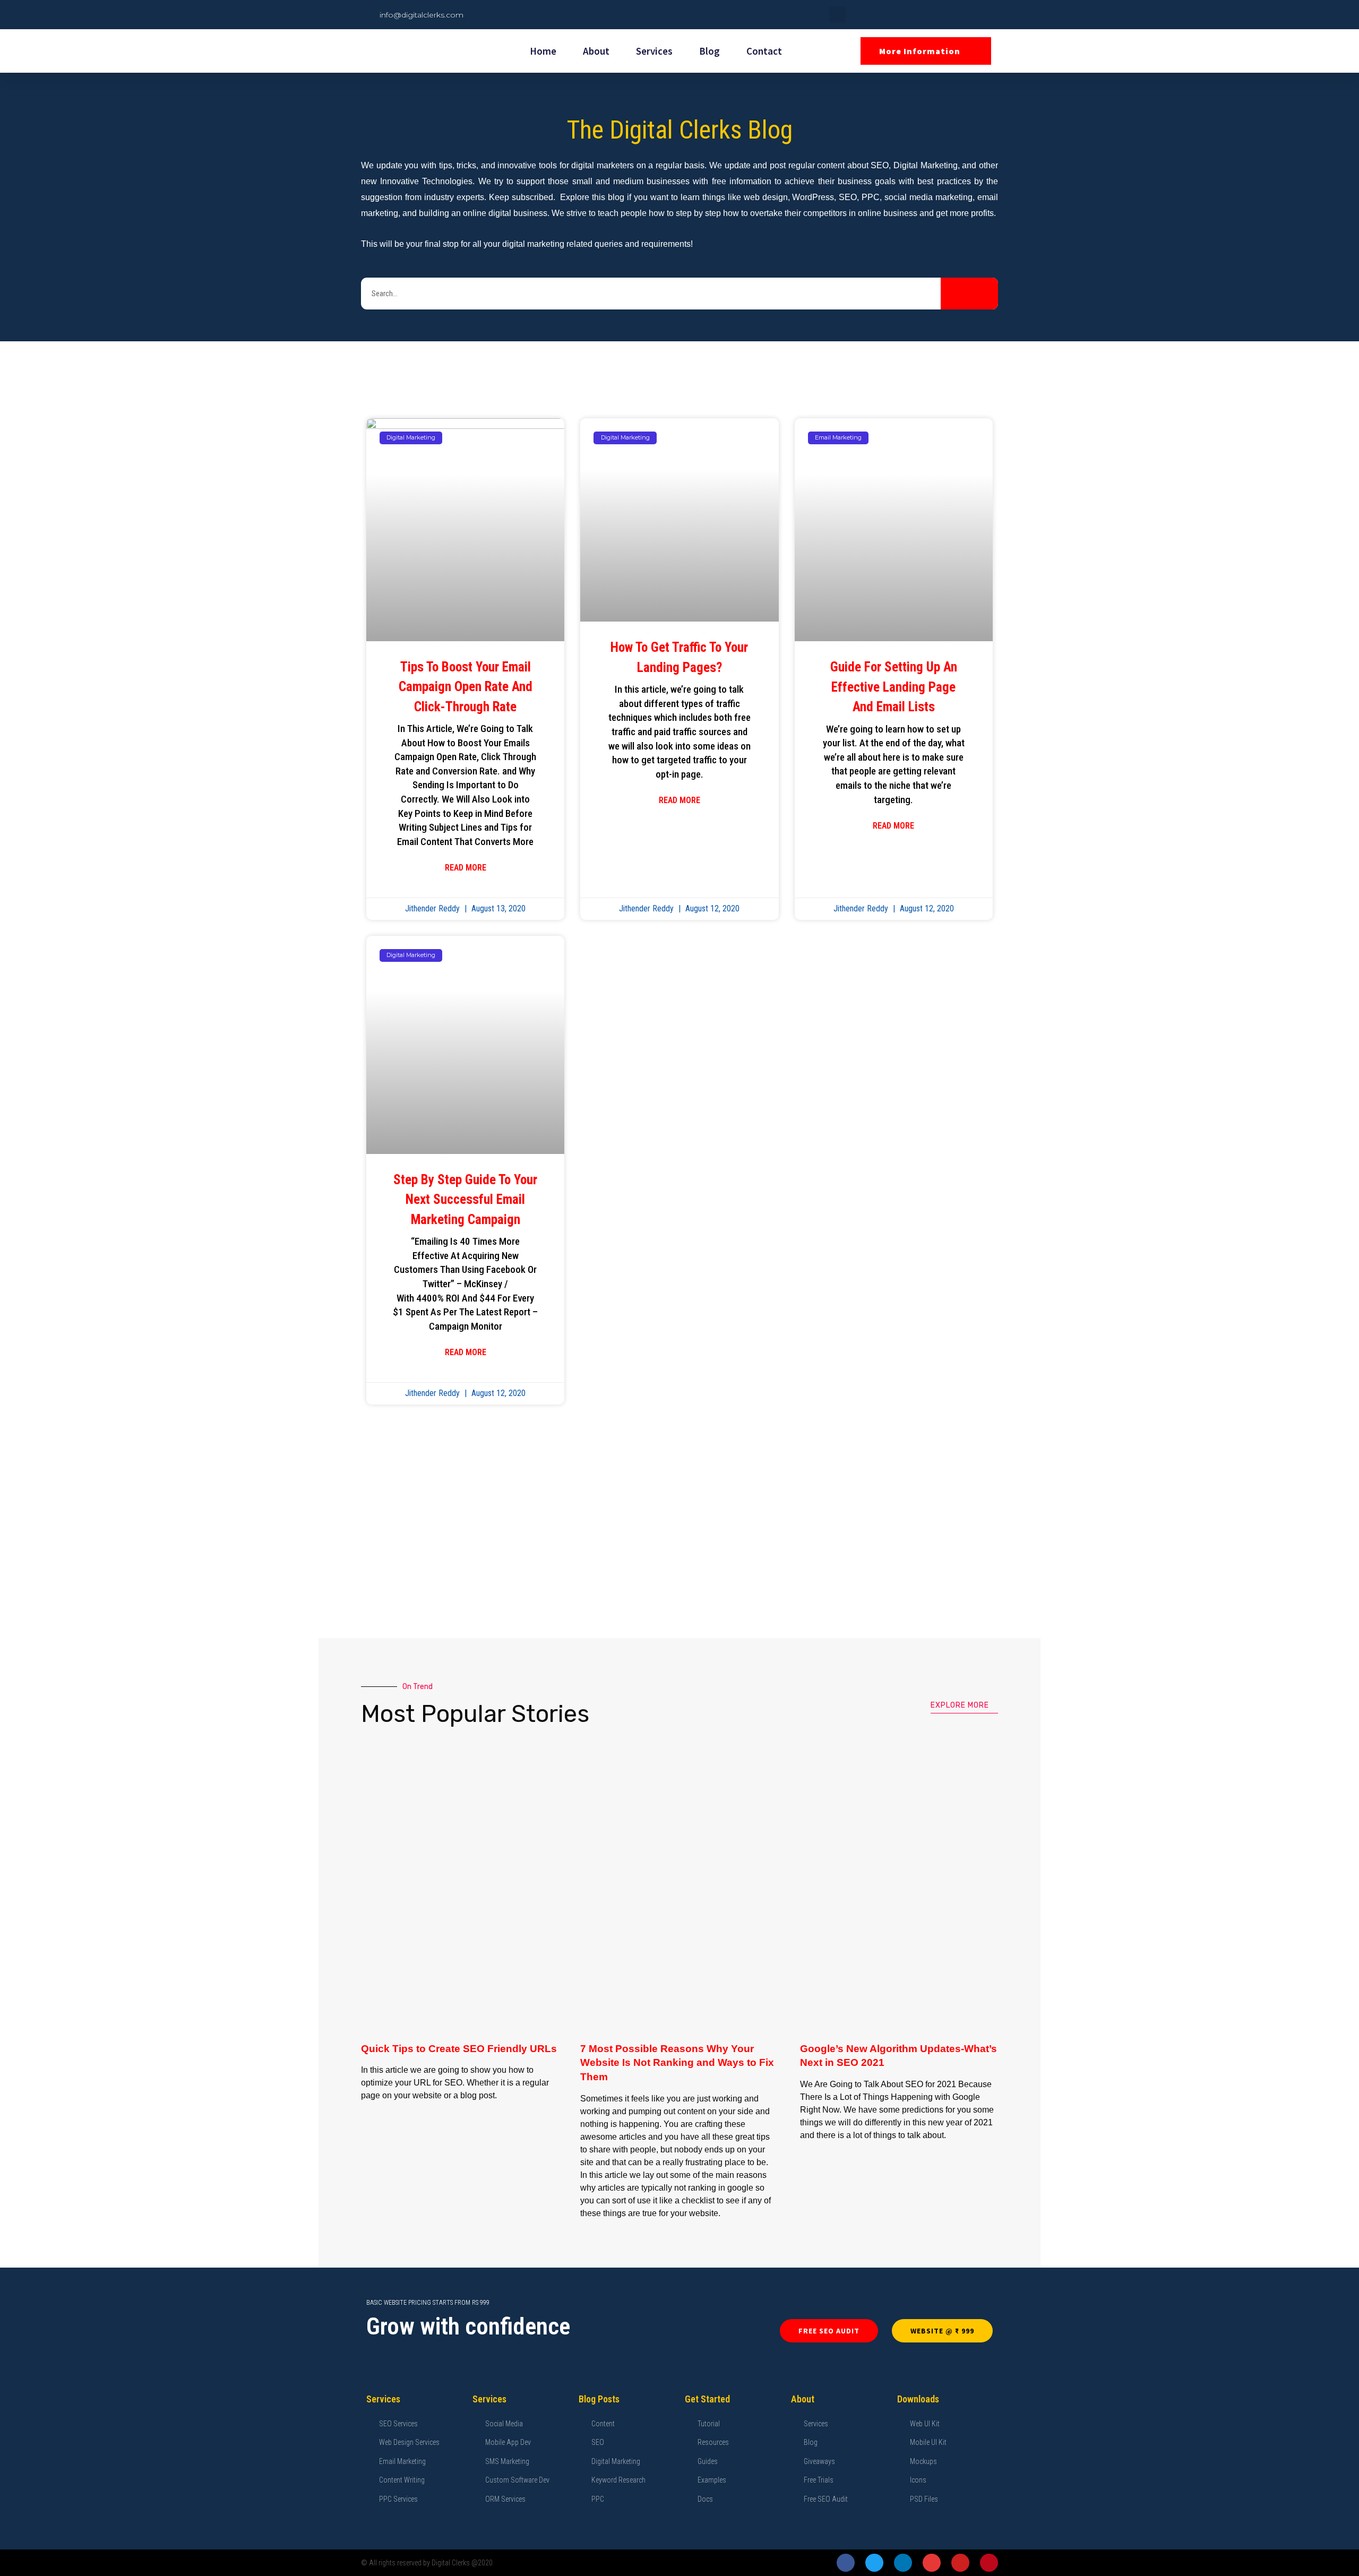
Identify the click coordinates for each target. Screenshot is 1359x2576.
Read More (466, 868)
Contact (764, 51)
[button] (837, 15)
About (596, 51)
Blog (709, 51)
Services (654, 51)
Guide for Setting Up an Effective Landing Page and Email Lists (894, 687)
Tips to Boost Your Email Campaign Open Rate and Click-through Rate (466, 687)
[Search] (969, 294)
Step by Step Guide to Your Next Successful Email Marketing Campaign (465, 1200)
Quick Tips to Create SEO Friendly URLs (459, 2049)
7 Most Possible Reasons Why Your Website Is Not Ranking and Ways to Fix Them (677, 2063)
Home (543, 51)
